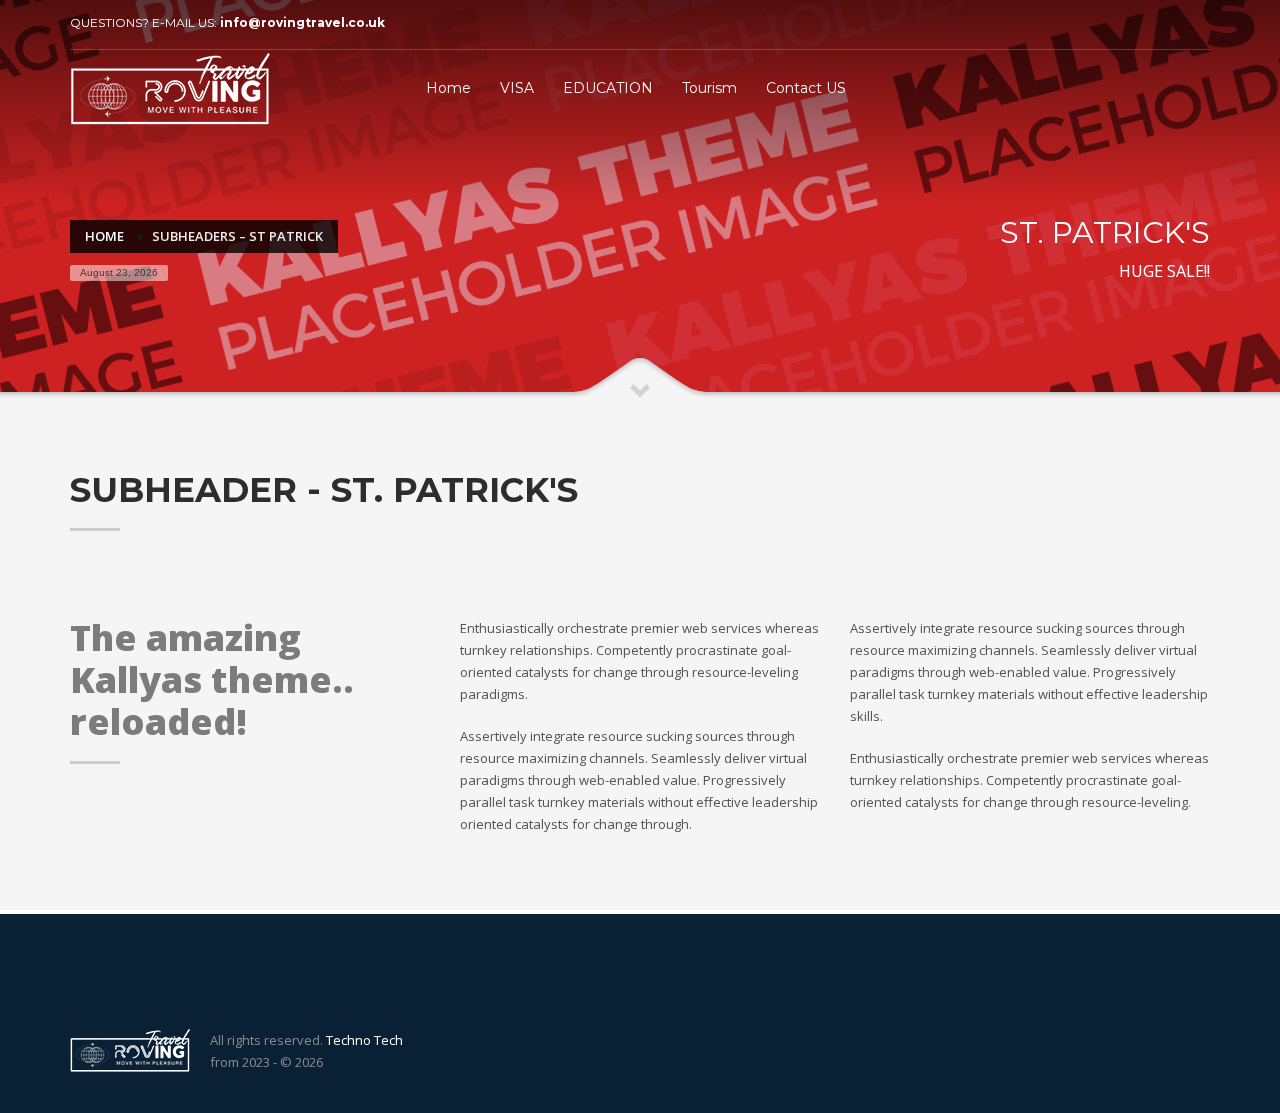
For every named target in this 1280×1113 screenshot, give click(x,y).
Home (104, 236)
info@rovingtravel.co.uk (302, 22)
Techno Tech (364, 1040)
